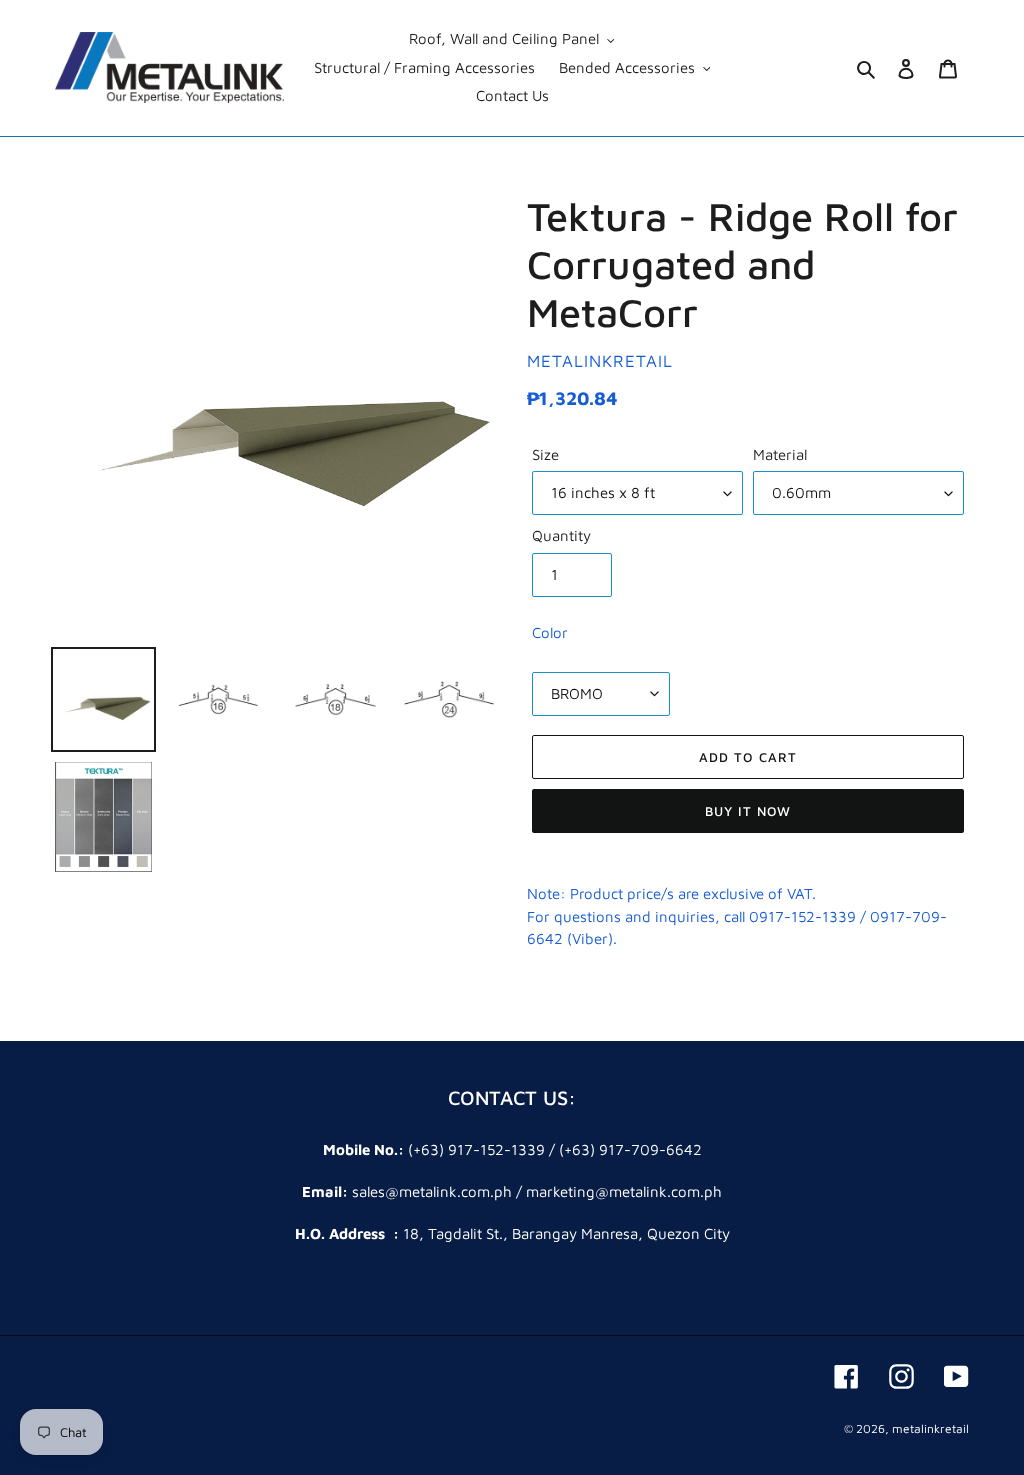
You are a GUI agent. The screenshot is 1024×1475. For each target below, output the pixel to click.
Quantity (561, 535)
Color (550, 632)
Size (545, 454)
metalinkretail (930, 1428)
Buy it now (748, 811)
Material (780, 454)
